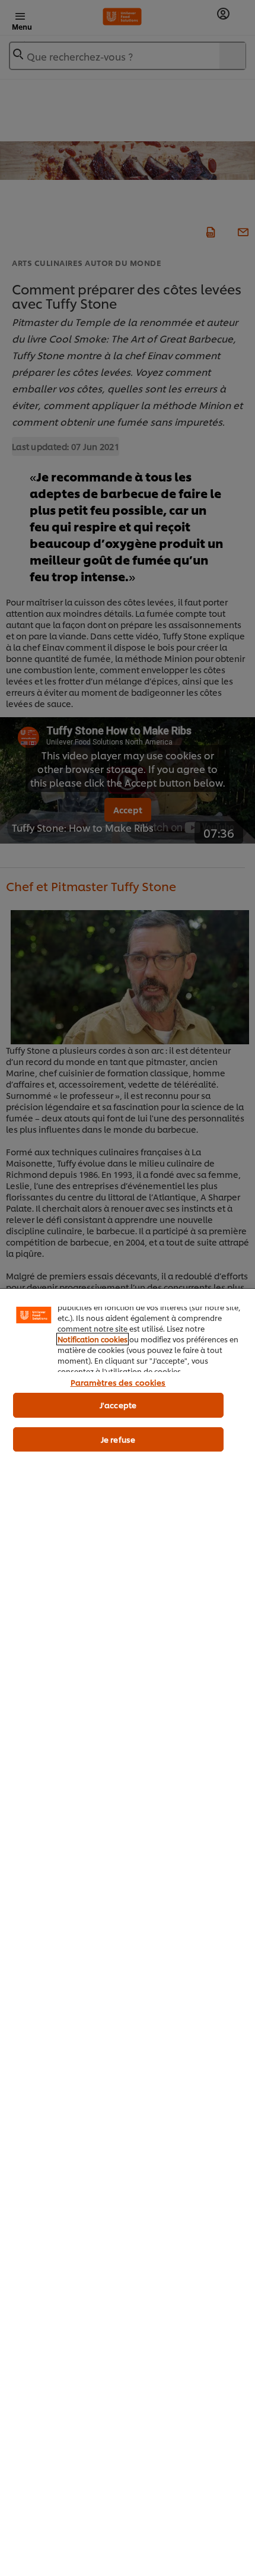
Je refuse (118, 1439)
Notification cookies (93, 1339)
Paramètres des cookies (118, 1382)
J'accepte (118, 1405)
